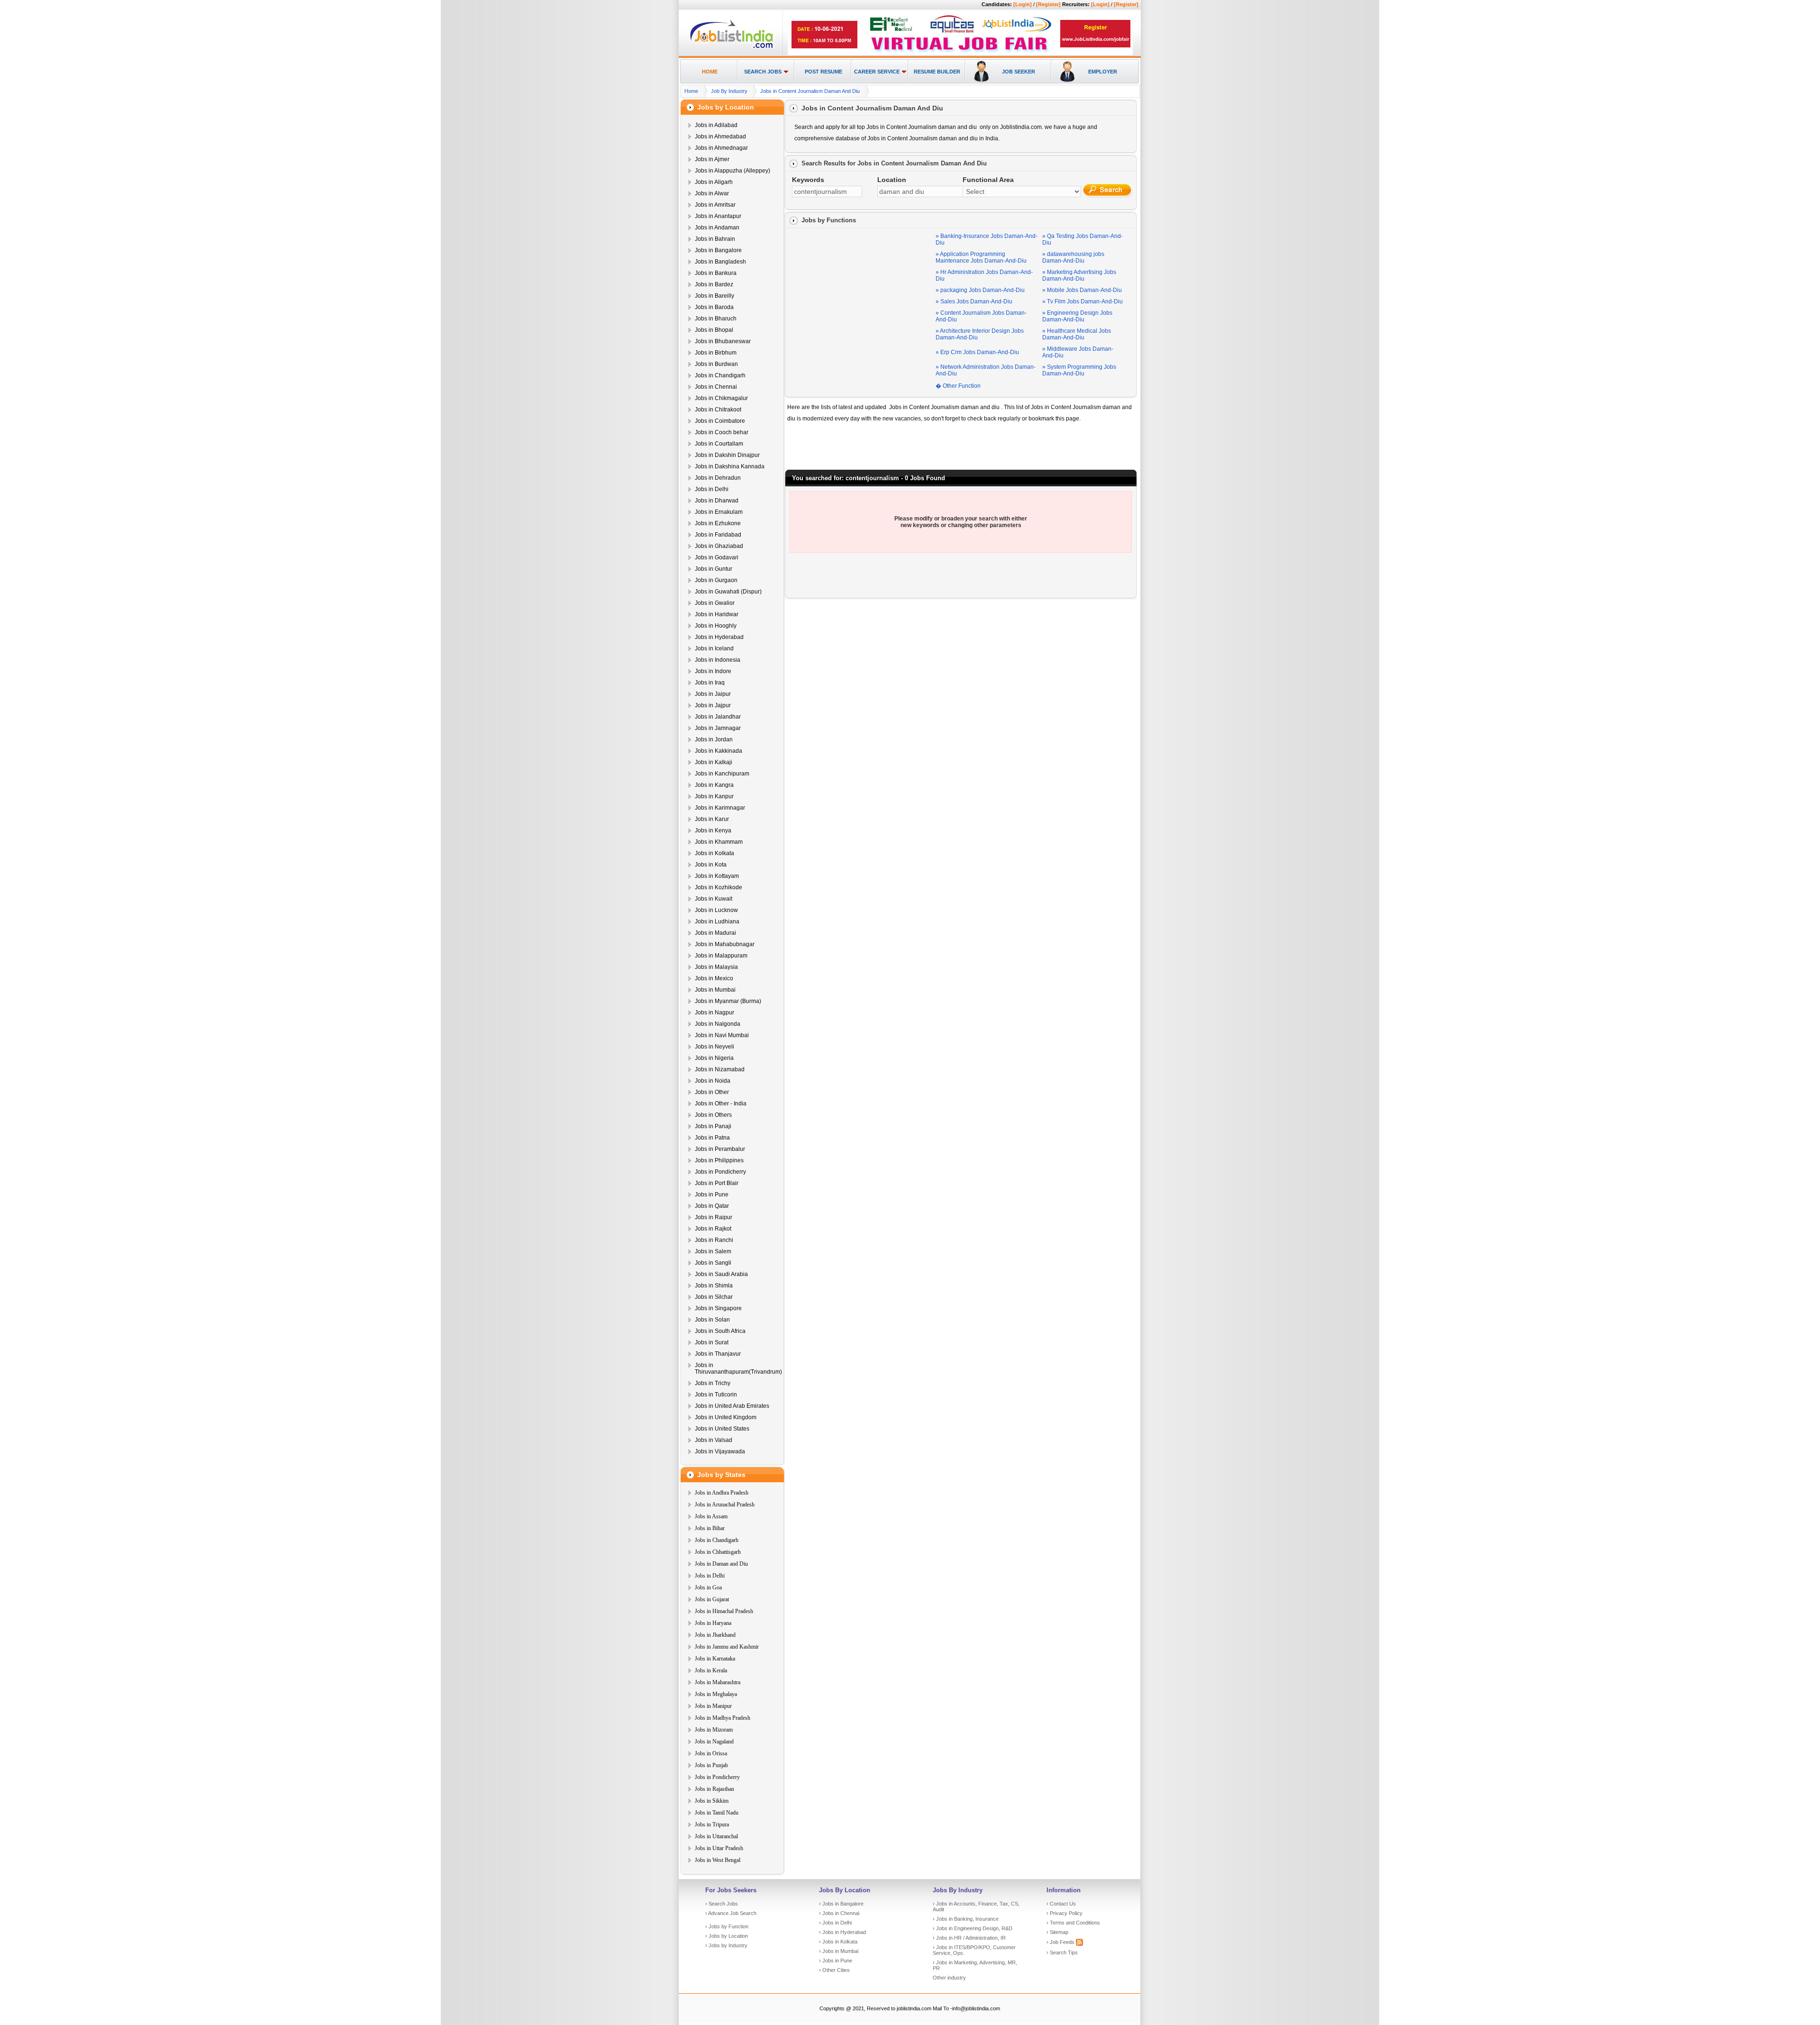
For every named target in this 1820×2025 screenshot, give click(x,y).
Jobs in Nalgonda (718, 1024)
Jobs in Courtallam (719, 444)
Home (710, 72)
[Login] (1023, 4)
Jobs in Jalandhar (718, 717)
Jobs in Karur (712, 819)
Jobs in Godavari (717, 557)
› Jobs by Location (727, 1936)
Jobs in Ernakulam (719, 512)
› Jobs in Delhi (835, 1923)
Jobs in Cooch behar (722, 432)
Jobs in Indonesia (718, 660)
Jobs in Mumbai (715, 990)
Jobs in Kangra (714, 785)
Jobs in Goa (708, 1587)
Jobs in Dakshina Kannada (730, 466)
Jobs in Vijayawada (720, 1451)
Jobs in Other (712, 1092)
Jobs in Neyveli (714, 1047)
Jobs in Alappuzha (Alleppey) (733, 171)
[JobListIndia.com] (732, 47)
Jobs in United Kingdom (726, 1417)
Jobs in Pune (712, 1195)
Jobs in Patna (712, 1138)
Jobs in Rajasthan (714, 1789)
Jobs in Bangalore (718, 250)
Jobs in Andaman (717, 228)
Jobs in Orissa (711, 1753)
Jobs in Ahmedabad (720, 137)
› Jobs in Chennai (839, 1913)
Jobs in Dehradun (718, 478)
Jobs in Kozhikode (719, 887)
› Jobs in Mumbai (839, 1951)
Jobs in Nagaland (714, 1742)
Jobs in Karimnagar (720, 808)
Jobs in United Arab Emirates (732, 1406)
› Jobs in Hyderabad (842, 1932)
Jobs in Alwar (712, 193)
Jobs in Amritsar (715, 205)
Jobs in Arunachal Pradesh (725, 1505)
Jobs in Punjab (711, 1765)
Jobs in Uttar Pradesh (719, 1848)
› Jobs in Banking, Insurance (966, 1919)
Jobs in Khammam (719, 842)
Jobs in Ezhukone (718, 523)
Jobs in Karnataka (715, 1659)
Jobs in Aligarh (714, 182)
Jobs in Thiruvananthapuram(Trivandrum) (738, 1368)
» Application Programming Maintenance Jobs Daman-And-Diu (981, 257)
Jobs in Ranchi (714, 1240)
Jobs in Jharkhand (715, 1635)
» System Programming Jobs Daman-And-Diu (1079, 370)
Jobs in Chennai (716, 387)
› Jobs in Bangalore (841, 1904)
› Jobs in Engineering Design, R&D (973, 1928)
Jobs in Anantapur (718, 216)
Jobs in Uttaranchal (716, 1836)
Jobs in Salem (713, 1251)
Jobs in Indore (713, 671)
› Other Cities (834, 1970)
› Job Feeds (1061, 1942)
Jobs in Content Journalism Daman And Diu (810, 91)
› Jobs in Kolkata (838, 1942)
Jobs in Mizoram (714, 1730)
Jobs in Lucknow (716, 910)
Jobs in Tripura (712, 1824)
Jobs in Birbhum (716, 353)
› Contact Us (1061, 1904)
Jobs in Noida (713, 1081)
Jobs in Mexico (714, 978)
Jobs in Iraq (710, 683)
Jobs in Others (713, 1115)
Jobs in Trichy (713, 1383)
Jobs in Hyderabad (719, 637)
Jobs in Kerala (711, 1670)
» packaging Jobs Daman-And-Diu (980, 290)
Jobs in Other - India (721, 1104)
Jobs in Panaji (713, 1126)
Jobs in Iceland (714, 648)
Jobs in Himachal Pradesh (724, 1611)
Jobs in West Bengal (718, 1860)
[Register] (1048, 4)
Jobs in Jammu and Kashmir (727, 1647)
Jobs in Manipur (713, 1706)
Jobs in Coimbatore (720, 421)
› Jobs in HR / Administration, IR (969, 1938)
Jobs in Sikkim (712, 1801)
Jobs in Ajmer (712, 159)
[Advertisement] (862, 290)
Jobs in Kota (711, 865)
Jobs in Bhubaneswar (723, 341)
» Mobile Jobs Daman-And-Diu (1082, 290)
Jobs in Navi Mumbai (722, 1035)
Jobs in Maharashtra (718, 1682)
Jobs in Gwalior (715, 603)
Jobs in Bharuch (716, 319)
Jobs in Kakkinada (719, 751)
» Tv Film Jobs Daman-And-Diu (1083, 301)
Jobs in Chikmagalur (721, 398)
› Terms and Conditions (1073, 1923)
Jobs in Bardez (714, 284)
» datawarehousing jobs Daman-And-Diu (1073, 257)
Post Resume (824, 72)
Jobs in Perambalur (720, 1149)
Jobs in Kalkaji (714, 762)
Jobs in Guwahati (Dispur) (728, 592)
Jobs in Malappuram (721, 956)
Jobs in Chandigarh (720, 375)
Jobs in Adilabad (716, 125)
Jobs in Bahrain (715, 239)
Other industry (949, 1978)
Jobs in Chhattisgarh (718, 1552)
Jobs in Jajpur (713, 705)
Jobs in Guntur (714, 569)
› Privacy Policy (1065, 1913)
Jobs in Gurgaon (716, 580)
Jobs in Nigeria (714, 1058)
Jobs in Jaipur (713, 694)
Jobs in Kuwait (714, 899)
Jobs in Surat (712, 1342)
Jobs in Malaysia (716, 967)
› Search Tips (1062, 1952)
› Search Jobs (722, 1904)
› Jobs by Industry (726, 1945)
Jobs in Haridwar (717, 614)
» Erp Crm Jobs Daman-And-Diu (977, 352)
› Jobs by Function (727, 1926)
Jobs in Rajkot (713, 1229)
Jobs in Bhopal (714, 330)
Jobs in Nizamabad (720, 1069)
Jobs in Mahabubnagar (725, 944)
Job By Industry (729, 91)
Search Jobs (763, 72)
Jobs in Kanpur (714, 796)
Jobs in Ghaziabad (719, 546)
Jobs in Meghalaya (716, 1694)
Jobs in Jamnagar (718, 728)
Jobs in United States (722, 1429)
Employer (1103, 72)
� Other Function (958, 386)
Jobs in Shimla (714, 1286)
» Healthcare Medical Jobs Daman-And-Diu (1077, 334)
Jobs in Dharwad (717, 501)
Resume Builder (937, 72)
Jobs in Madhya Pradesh (723, 1718)
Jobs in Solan (712, 1320)
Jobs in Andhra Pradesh (722, 1493)
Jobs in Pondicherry (720, 1172)
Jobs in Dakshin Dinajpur (727, 455)
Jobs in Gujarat (712, 1599)
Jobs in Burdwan (716, 364)
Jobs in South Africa (720, 1331)
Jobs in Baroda (714, 307)
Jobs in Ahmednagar (721, 148)
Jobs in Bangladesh (720, 262)
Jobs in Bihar (710, 1528)
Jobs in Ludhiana (717, 921)
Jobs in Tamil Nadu (717, 1813)
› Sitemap (1057, 1932)
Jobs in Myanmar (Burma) (728, 1001)
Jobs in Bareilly (714, 296)
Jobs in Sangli (713, 1263)
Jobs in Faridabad (718, 535)
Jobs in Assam (711, 1516)
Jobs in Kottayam (717, 876)
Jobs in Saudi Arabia (721, 1274)
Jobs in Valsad (714, 1440)
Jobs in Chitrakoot (718, 410)
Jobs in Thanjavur (718, 1354)
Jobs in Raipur (714, 1217)
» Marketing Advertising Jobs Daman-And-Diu (1079, 275)
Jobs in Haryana (713, 1623)
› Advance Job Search (731, 1913)
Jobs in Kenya (713, 830)
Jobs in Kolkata (714, 853)
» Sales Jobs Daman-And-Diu (974, 301)
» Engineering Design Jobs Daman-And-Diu (1077, 316)
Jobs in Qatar (712, 1206)
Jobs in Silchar (714, 1297)
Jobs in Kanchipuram (722, 774)
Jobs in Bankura (716, 273)
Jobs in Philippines (719, 1160)
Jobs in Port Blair (717, 1183)
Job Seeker (1019, 72)
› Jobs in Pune (836, 1961)
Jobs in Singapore (718, 1308)
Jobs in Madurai (715, 933)
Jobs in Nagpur (714, 1012)
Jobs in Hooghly (716, 626)
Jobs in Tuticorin (716, 1395)
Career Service (877, 72)
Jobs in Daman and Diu (721, 1564)
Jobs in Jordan (714, 739)
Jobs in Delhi (712, 489)
